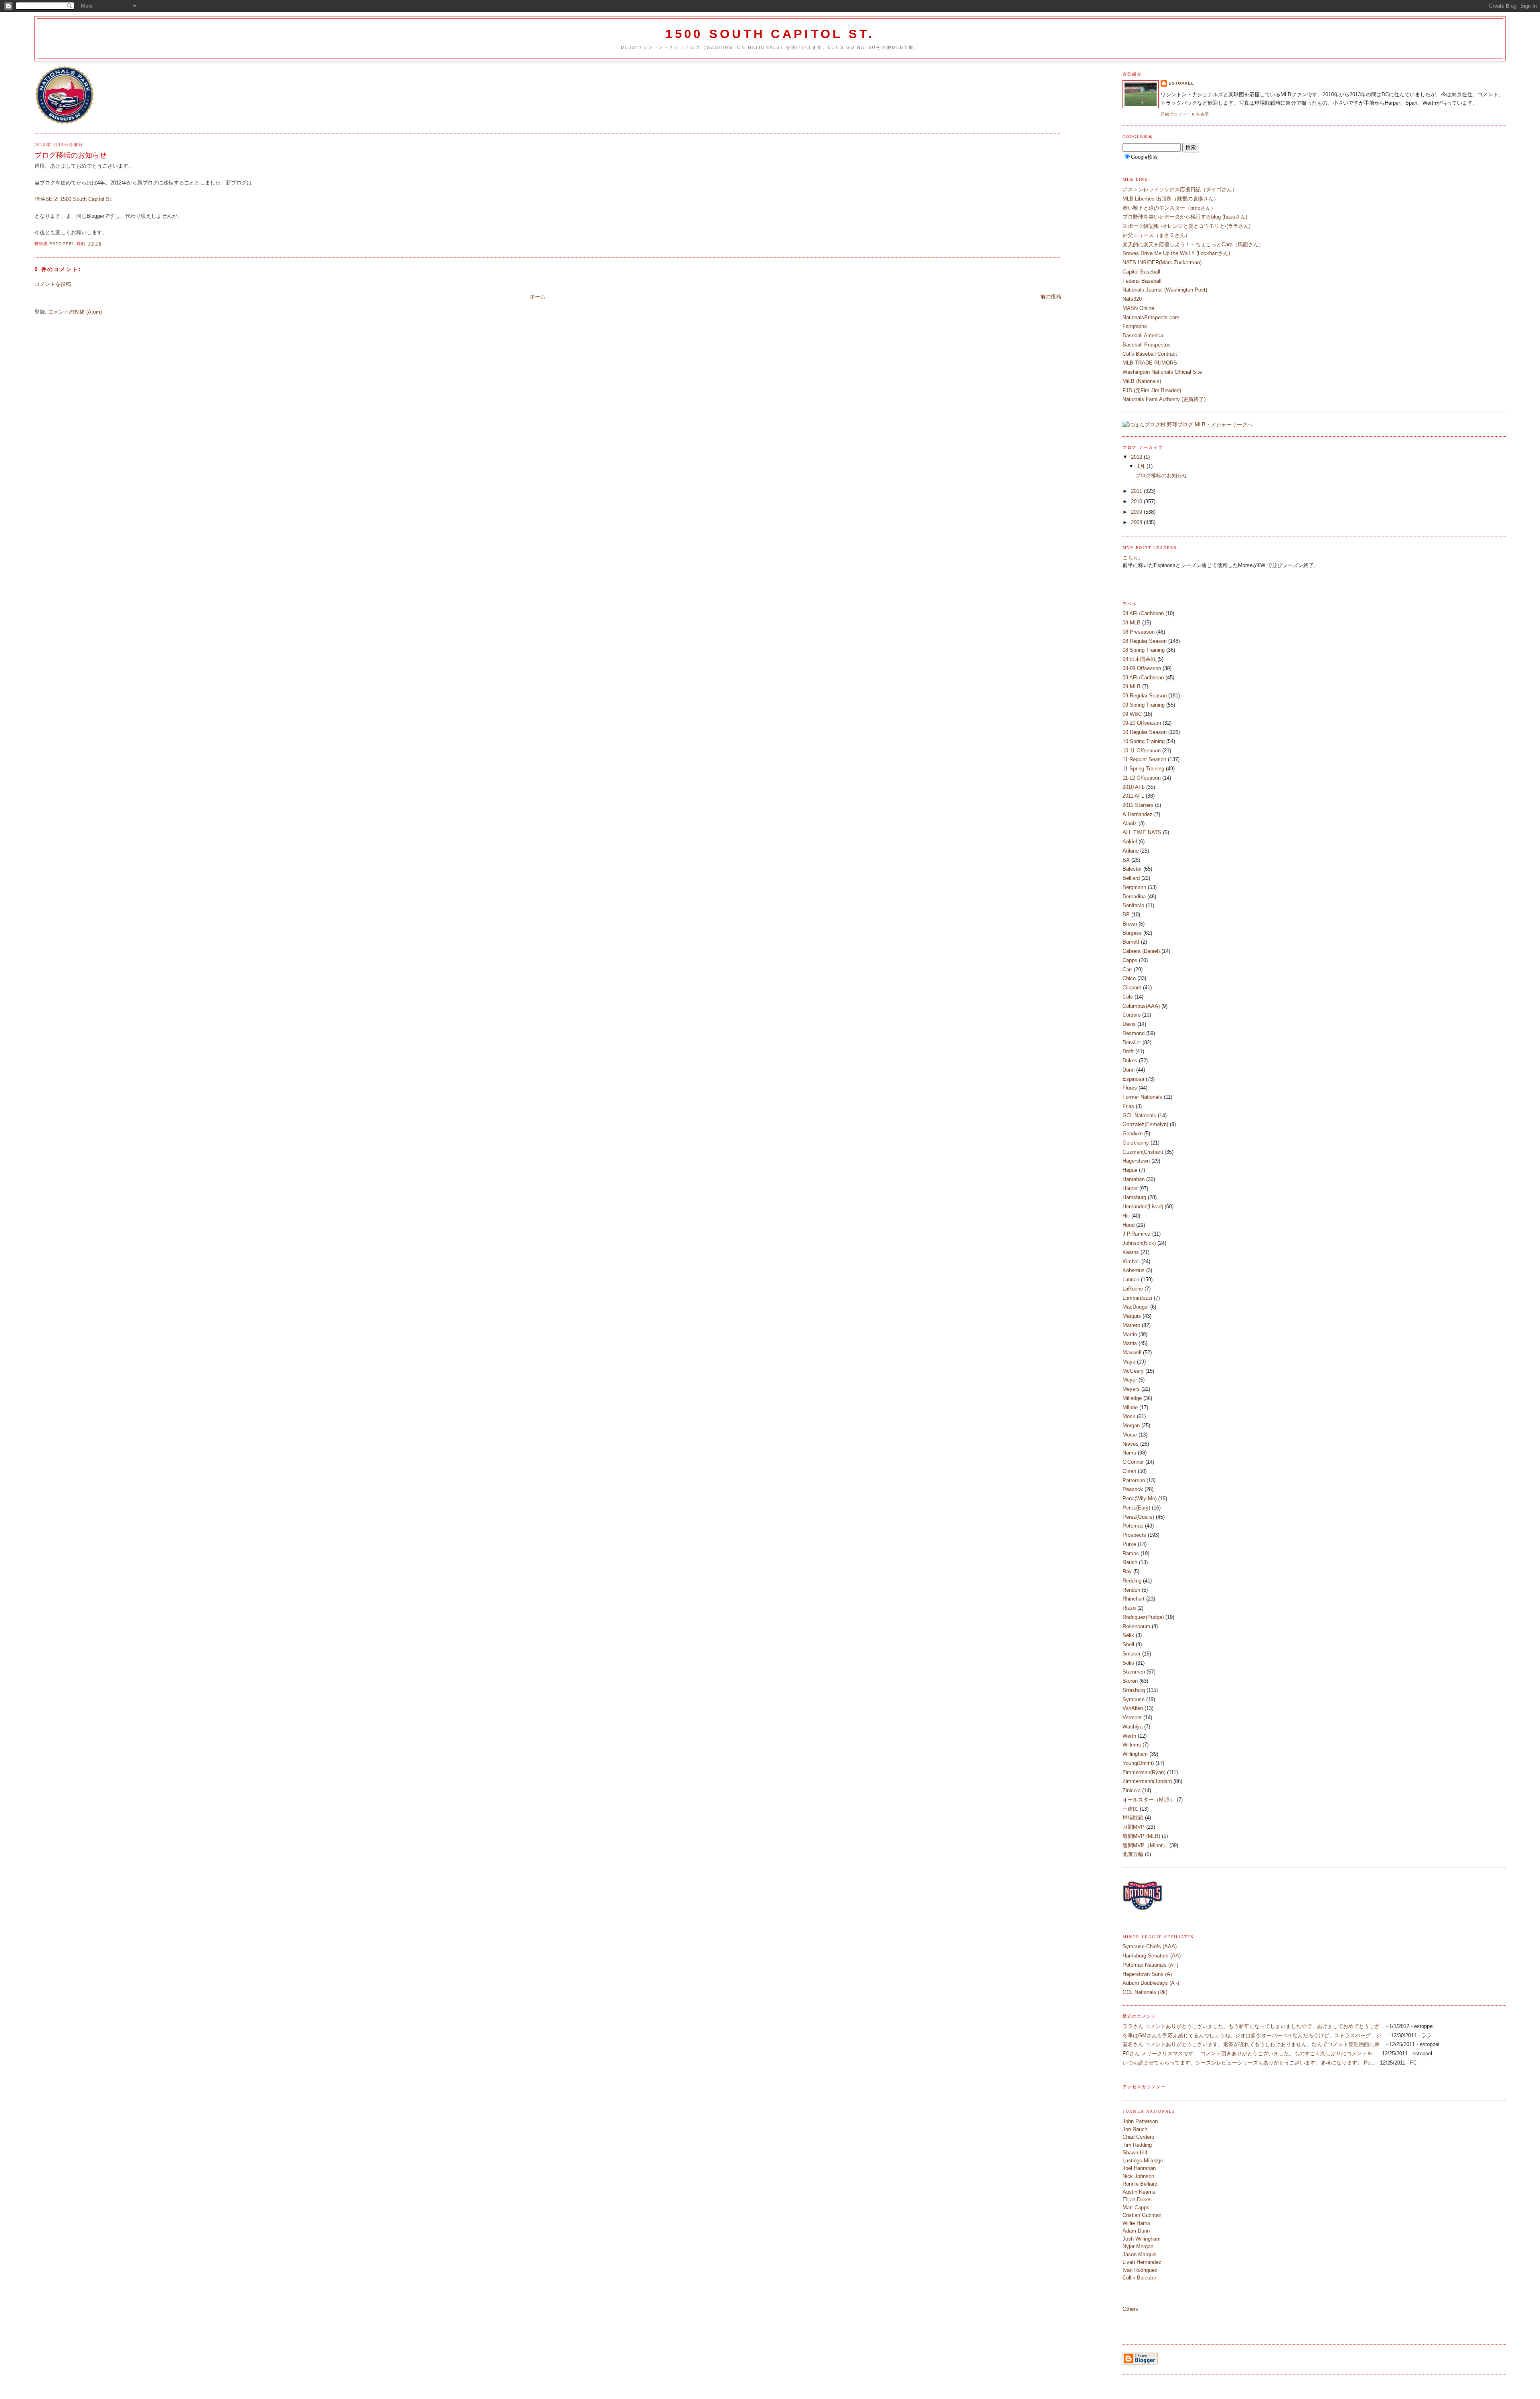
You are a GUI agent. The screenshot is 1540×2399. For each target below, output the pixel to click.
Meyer (1130, 1380)
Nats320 (1132, 299)
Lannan (1131, 1280)
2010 (1137, 501)
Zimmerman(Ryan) (1144, 1772)
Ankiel (1130, 842)
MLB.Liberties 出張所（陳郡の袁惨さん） (1171, 199)
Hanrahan (1134, 1179)
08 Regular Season (1145, 641)
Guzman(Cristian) (1143, 1152)
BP (1126, 915)
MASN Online (1138, 308)
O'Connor (1133, 1462)
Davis (1129, 1024)
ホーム (538, 297)
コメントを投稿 (53, 284)
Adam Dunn (1136, 2231)
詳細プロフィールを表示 (1185, 114)
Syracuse (1134, 1699)
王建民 (1130, 1809)
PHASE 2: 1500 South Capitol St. (74, 199)
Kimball (1131, 1261)
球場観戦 (1133, 1818)
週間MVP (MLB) (1141, 1836)
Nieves (1131, 1444)
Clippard (1132, 988)
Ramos (1131, 1553)
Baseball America (1143, 335)
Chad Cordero (1138, 2137)
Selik (1128, 1635)
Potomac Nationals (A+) (1150, 1965)
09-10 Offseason (1142, 723)
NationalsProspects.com (1151, 317)
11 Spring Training (1143, 769)
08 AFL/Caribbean (1143, 613)
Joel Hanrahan (1139, 2168)
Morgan (1131, 1425)
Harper (1130, 1188)
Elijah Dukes (1137, 2199)
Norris (1129, 1453)
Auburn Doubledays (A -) (1151, 1983)
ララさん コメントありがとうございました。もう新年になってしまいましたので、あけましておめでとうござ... (1253, 2026)
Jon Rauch (1135, 2129)
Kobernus (1134, 1270)
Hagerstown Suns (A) (1147, 1974)
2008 (1137, 522)
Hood (1129, 1225)
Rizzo (1129, 1608)
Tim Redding (1137, 2145)
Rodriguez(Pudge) (1143, 1617)
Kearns (1131, 1252)
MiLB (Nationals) (1142, 381)
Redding (1132, 1581)
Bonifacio (1133, 905)
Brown (1130, 924)
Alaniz (1130, 824)
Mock (1129, 1416)
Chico (1129, 978)
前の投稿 (1051, 297)
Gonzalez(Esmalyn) (1145, 1124)
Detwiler (1132, 1042)
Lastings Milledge (1143, 2161)
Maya (1129, 1362)
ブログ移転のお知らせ (1161, 475)
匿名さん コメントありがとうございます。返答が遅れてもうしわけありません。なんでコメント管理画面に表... (1253, 2044)
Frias (1128, 1106)
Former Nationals (1142, 1097)
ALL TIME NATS (1142, 832)
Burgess (1132, 933)
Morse (1130, 1435)
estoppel (1181, 83)
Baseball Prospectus (1147, 345)
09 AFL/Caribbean (1143, 678)
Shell (1128, 1644)
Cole (1128, 997)
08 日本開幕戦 (1139, 659)
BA (1126, 860)
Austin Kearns (1139, 2192)
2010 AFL (1134, 787)
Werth (1129, 1736)
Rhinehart (1134, 1599)
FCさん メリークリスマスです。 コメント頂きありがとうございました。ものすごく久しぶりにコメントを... (1250, 2054)
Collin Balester (1139, 2278)
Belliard (1131, 878)
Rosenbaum (1136, 1626)
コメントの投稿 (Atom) (75, 312)
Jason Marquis (1140, 2254)
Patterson (1134, 1480)
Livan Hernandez (1142, 2262)
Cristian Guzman (1142, 2215)
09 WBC (1132, 714)
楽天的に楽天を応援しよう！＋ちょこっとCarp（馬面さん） (1193, 244)
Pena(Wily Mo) (1140, 1498)
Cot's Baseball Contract (1150, 354)
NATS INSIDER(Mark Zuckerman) (1162, 262)
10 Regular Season (1145, 732)
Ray (1127, 1571)
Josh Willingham (1142, 2239)
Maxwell (1132, 1352)
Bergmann (1134, 887)
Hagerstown (1136, 1161)
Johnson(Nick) (1139, 1243)
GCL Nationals (1139, 1115)
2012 (1137, 457)
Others (1130, 2309)
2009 (1137, 512)
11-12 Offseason (1142, 778)
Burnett (1131, 942)
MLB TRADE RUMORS (1150, 363)
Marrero (1131, 1325)
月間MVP (1134, 1827)
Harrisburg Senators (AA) (1152, 1956)
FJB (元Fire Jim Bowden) (1152, 390)
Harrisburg (1134, 1197)
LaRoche (1133, 1289)
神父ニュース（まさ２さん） (1156, 235)
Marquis (1132, 1316)
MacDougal (1136, 1307)
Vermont (1132, 1717)
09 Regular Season (1145, 696)
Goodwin (1133, 1134)
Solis (1128, 1663)
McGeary (1133, 1371)
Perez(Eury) (1136, 1508)
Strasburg (1134, 1690)
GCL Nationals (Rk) (1145, 1992)
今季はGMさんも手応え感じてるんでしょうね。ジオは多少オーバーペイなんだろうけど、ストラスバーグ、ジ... (1254, 2035)
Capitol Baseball (1141, 272)
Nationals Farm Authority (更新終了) (1164, 399)
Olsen (1129, 1471)
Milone (1130, 1407)
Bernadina (1134, 897)
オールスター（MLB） (1149, 1800)
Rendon (1131, 1590)
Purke (1129, 1544)
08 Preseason (1139, 632)
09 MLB (1132, 686)
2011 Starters (1138, 805)
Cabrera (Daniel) (1141, 951)
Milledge (1132, 1398)
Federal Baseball (1142, 281)
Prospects (1134, 1535)
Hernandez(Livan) (1143, 1207)
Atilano (1131, 851)
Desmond (1134, 1033)
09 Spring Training (1144, 705)
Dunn (1129, 1070)
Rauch (1130, 1562)
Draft (1128, 1051)
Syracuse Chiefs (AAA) (1150, 1946)
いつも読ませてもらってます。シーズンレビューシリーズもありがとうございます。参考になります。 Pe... (1249, 2063)
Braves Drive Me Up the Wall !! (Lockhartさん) (1176, 253)
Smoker (1132, 1654)
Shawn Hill (1135, 2153)
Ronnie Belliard (1140, 2184)
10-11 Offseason (1142, 751)
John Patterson (1140, 2121)
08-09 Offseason (1142, 668)
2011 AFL (1133, 796)
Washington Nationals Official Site (1162, 372)
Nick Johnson (1138, 2176)
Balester (1132, 869)
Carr (1127, 970)
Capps (1130, 960)
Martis (1130, 1343)
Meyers (1131, 1389)
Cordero (1132, 1015)
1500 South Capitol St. (770, 34)
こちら (1130, 558)
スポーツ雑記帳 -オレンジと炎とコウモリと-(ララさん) (1186, 226)
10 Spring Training (1144, 741)
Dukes (1130, 1061)
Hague (1130, 1170)
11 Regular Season (1144, 759)
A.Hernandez (1138, 814)
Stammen (1134, 1672)
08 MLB (1132, 623)
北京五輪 (1133, 1854)
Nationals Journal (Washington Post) (1165, 290)
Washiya (1133, 1727)
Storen (1130, 1681)
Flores (1130, 1088)
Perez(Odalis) (1138, 1517)
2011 (1137, 491)
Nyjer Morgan (1138, 2246)
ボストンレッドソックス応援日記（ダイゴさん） (1180, 189)
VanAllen (1133, 1708)
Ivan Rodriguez (1140, 2270)
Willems (1132, 1745)
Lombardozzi (1137, 1298)
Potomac (1133, 1526)
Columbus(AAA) (1141, 1006)
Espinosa (1133, 1079)
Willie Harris (1136, 2223)
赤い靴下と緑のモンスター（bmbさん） (1169, 208)
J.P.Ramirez (1137, 1234)
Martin (1130, 1334)
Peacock (1133, 1489)
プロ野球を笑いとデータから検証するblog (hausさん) (1185, 217)
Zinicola (1132, 1790)
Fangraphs (1135, 326)
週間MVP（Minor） (1145, 1845)
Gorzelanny (1136, 1143)
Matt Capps (1136, 2208)
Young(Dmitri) (1138, 1763)
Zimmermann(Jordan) (1147, 1781)
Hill (1126, 1216)
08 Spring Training (1144, 650)
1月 (1142, 466)
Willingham (1135, 1754)
